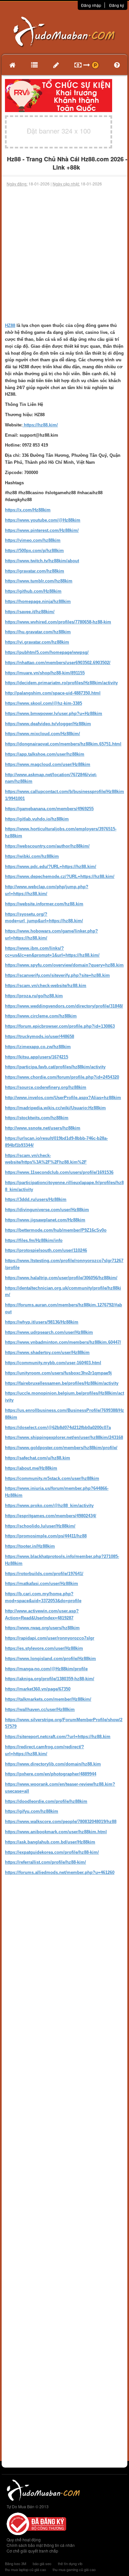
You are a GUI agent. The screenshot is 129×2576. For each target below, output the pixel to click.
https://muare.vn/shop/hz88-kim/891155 (45, 673)
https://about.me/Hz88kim (31, 1468)
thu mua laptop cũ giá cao (25, 2569)
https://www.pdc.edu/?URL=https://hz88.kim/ (51, 867)
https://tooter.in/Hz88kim (30, 1546)
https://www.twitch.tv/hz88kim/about (42, 561)
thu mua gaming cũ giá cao (74, 2569)
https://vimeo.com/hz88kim (33, 540)
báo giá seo (42, 2563)
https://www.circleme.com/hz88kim (41, 1016)
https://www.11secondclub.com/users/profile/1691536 (59, 1172)
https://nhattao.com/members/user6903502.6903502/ (58, 663)
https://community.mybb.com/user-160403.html (53, 1363)
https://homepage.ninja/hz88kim (38, 601)
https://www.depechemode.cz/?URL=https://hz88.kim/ (60, 876)
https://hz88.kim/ (40, 425)
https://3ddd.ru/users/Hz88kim (36, 1199)
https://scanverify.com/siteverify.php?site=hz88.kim (57, 975)
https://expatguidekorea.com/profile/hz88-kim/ (52, 1852)
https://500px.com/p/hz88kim (34, 551)
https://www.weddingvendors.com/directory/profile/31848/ (64, 1006)
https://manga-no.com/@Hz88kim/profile (46, 1669)
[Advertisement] (64, 255)
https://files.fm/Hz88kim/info (34, 1240)
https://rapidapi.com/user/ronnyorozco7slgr (50, 1638)
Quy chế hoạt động (24, 2539)
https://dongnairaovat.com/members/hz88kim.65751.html (63, 744)
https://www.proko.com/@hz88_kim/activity (49, 1506)
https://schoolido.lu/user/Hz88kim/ (40, 1526)
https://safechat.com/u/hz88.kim (38, 1458)
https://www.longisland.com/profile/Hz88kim (50, 1659)
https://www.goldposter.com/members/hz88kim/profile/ (61, 1448)
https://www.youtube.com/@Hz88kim (43, 520)
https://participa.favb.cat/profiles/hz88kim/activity (55, 1067)
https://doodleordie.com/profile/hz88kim (46, 1801)
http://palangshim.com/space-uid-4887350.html (53, 693)
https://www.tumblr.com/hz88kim (39, 581)
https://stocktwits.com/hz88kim (37, 1118)
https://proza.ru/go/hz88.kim (34, 996)
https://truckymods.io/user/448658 (40, 1036)
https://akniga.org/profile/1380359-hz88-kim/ (50, 1679)
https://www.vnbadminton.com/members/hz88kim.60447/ (63, 1342)
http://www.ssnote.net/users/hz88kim (43, 1128)
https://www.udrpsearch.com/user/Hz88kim (49, 1332)
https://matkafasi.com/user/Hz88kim (42, 1584)
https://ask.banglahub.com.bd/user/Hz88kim (50, 1842)
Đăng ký (117, 5)
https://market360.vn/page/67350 (38, 1689)
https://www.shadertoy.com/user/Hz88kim (47, 1352)
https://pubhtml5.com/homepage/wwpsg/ (47, 652)
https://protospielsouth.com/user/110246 (46, 1250)
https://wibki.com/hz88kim (32, 856)
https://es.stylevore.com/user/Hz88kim (44, 1648)
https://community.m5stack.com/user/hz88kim (52, 1478)
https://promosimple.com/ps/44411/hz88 (46, 1536)
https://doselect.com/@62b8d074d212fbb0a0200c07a (58, 1427)
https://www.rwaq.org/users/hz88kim (42, 1628)
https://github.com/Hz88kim (33, 591)
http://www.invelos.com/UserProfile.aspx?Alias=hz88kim (63, 1098)
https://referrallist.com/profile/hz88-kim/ (45, 1862)
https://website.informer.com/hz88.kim (44, 904)
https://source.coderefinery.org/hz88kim (46, 1087)
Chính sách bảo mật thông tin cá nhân (41, 2545)
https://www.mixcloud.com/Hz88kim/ (43, 734)
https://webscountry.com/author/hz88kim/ (47, 846)
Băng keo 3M (16, 2563)
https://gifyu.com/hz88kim (32, 1811)
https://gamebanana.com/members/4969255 (49, 809)
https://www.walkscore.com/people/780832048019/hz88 (61, 1822)
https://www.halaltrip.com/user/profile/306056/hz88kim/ (61, 1278)
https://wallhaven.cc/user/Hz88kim (40, 1709)
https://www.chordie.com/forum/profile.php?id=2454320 (62, 1077)
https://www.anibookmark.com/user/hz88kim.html (56, 1832)
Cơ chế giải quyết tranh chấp (32, 2551)
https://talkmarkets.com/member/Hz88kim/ (48, 1699)
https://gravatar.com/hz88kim (35, 571)
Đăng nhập (91, 5)
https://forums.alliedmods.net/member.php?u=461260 (60, 1872)
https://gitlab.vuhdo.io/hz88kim (37, 819)
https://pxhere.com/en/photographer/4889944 (51, 1774)
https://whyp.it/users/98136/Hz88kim (42, 1322)
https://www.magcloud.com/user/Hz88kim (48, 764)
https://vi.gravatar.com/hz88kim (37, 642)
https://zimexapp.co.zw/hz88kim (38, 1047)
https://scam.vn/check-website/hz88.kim (46, 986)
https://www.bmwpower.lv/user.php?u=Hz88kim (54, 713)
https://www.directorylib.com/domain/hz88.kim (53, 1764)
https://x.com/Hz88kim (28, 510)
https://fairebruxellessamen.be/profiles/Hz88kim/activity (62, 1383)
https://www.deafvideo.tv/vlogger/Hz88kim (48, 724)
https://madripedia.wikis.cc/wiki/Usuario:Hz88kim (55, 1108)
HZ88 (10, 325)
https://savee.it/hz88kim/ (30, 612)
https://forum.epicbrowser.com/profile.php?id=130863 (60, 1026)
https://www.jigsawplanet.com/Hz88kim (45, 1220)
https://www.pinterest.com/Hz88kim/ (42, 530)
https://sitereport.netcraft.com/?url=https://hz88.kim (58, 1737)
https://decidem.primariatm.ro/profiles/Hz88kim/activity (61, 683)
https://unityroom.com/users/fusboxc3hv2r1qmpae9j (58, 1373)
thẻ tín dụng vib (70, 2563)
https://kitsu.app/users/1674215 (37, 1057)
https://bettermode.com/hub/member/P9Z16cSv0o (56, 1230)
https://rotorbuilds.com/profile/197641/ (44, 1574)
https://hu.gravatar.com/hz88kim (38, 632)
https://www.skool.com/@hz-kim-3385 (43, 703)
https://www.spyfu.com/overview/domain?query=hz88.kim (64, 965)
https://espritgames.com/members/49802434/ (51, 1516)
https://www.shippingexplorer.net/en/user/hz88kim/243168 (64, 1437)
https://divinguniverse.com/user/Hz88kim (47, 1210)
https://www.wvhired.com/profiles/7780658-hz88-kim (58, 622)
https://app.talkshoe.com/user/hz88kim (45, 754)
